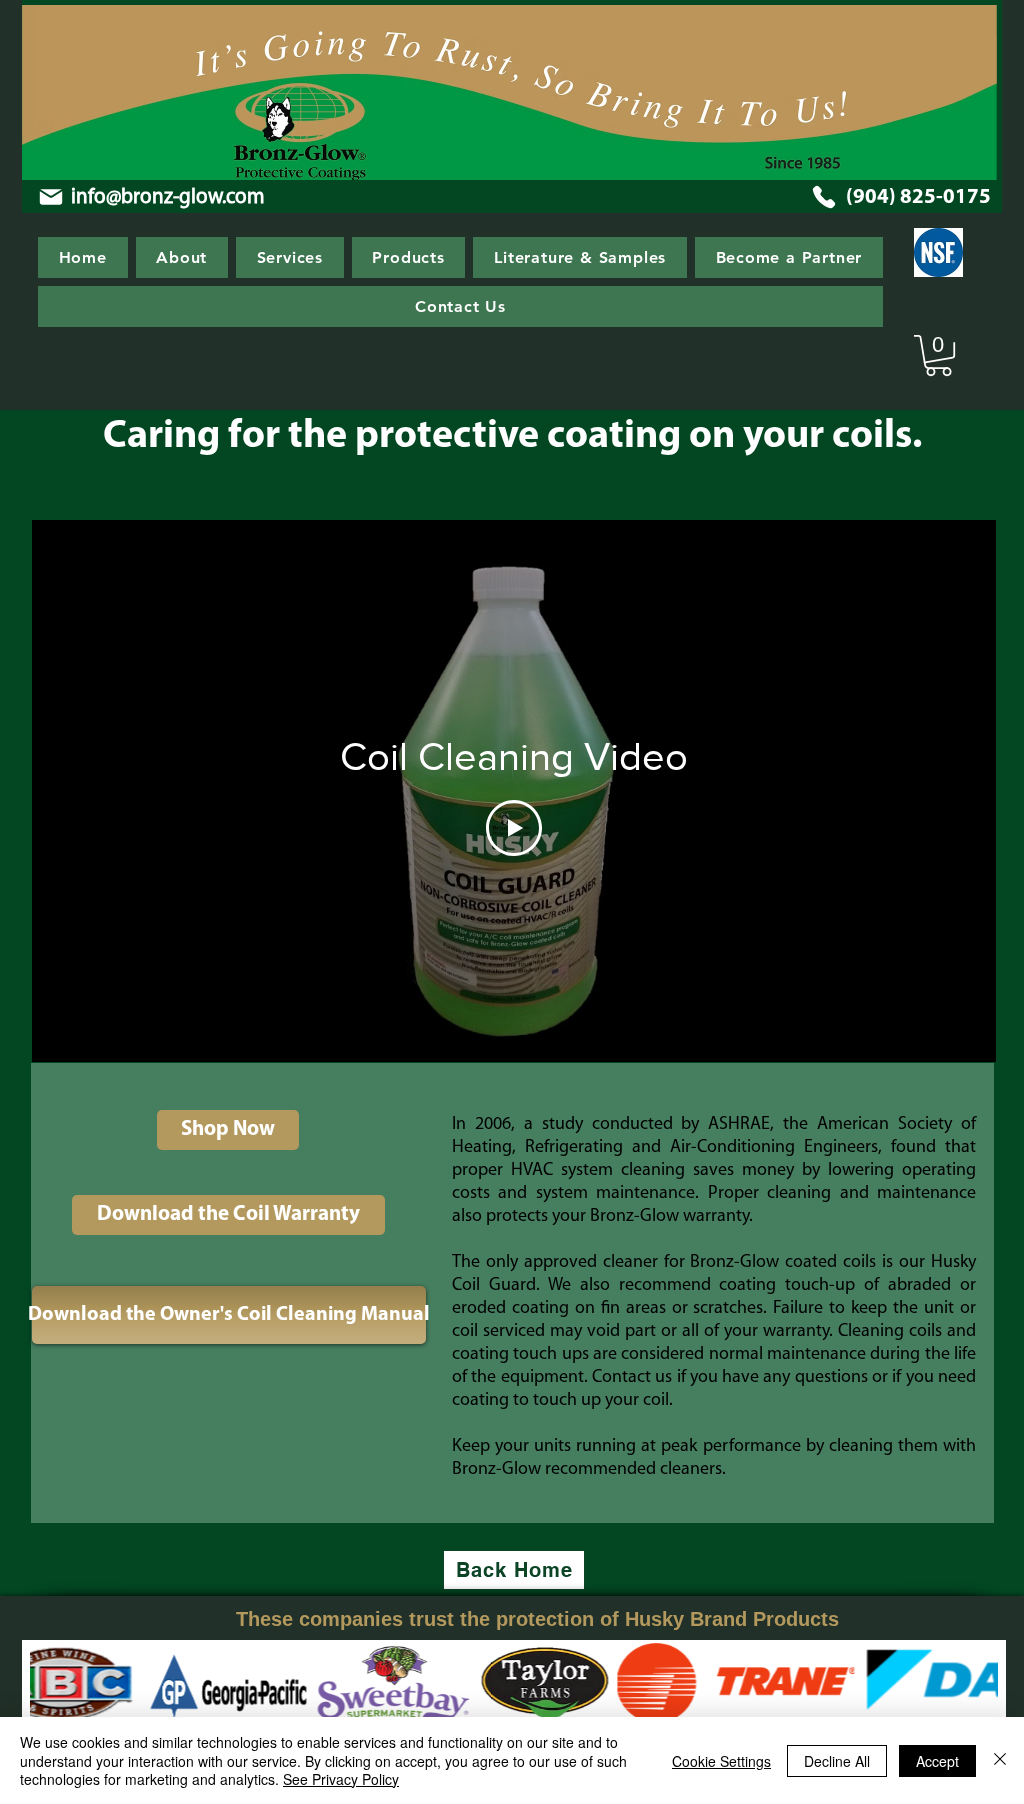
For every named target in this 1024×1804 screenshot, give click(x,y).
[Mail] (51, 197)
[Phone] (824, 197)
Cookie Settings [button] (721, 1761)
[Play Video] (514, 828)
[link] (938, 355)
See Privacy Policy (341, 1779)
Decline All (837, 1761)
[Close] (1000, 1760)
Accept (937, 1761)
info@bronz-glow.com (168, 197)
